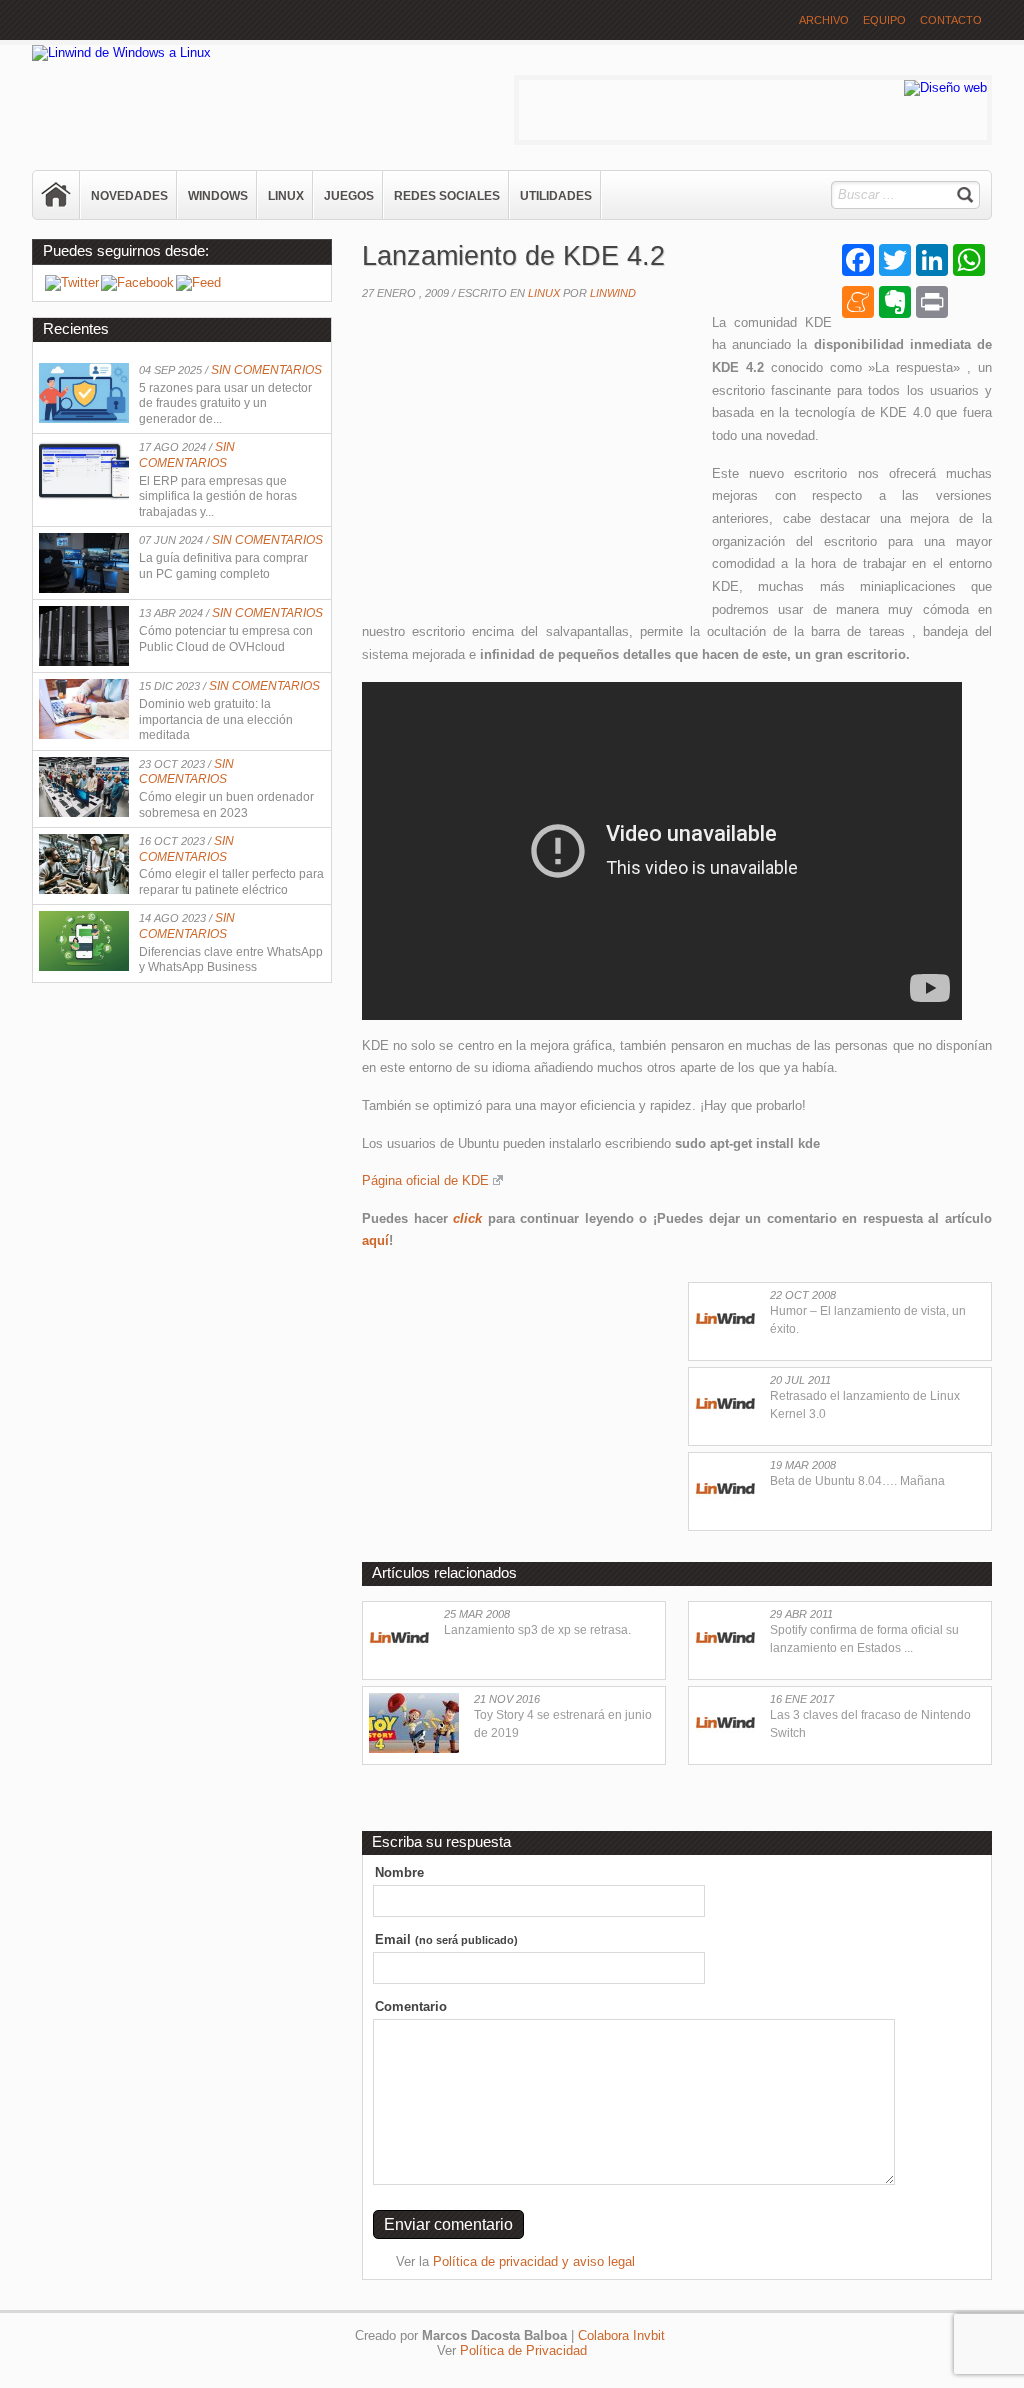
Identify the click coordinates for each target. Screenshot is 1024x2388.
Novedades (129, 196)
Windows (218, 196)
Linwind (613, 293)
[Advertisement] (530, 457)
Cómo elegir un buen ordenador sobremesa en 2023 (226, 805)
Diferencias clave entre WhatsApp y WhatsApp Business (231, 960)
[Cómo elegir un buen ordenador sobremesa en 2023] (84, 812)
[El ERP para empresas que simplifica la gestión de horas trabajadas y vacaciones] (84, 495)
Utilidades (556, 196)
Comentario (411, 2006)
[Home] (57, 195)
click (467, 1218)
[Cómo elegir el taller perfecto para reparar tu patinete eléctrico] (84, 889)
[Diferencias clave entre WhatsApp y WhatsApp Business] (84, 966)
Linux (286, 196)
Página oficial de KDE (425, 1180)
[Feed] (198, 282)
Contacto (951, 20)
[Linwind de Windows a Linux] (121, 52)
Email (446, 1939)
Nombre (399, 1872)
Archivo (824, 20)
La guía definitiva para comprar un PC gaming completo (223, 566)
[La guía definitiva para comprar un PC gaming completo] (84, 588)
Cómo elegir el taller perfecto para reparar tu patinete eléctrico (231, 882)
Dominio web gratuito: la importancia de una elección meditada (216, 719)
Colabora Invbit (621, 2335)
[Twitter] (72, 282)
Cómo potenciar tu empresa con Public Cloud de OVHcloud (226, 639)
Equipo (884, 20)
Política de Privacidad (523, 2350)
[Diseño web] (945, 87)
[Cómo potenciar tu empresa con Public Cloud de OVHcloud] (84, 661)
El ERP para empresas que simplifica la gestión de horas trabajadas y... (218, 496)
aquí (375, 1240)
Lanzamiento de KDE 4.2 (513, 256)
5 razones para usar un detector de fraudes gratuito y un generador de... (225, 403)
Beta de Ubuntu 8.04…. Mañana (857, 1481)
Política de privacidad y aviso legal (534, 2261)
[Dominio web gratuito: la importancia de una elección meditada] (84, 734)
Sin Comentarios (266, 370)
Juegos (349, 196)
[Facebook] (137, 282)
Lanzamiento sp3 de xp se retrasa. (537, 1630)
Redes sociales (447, 196)
